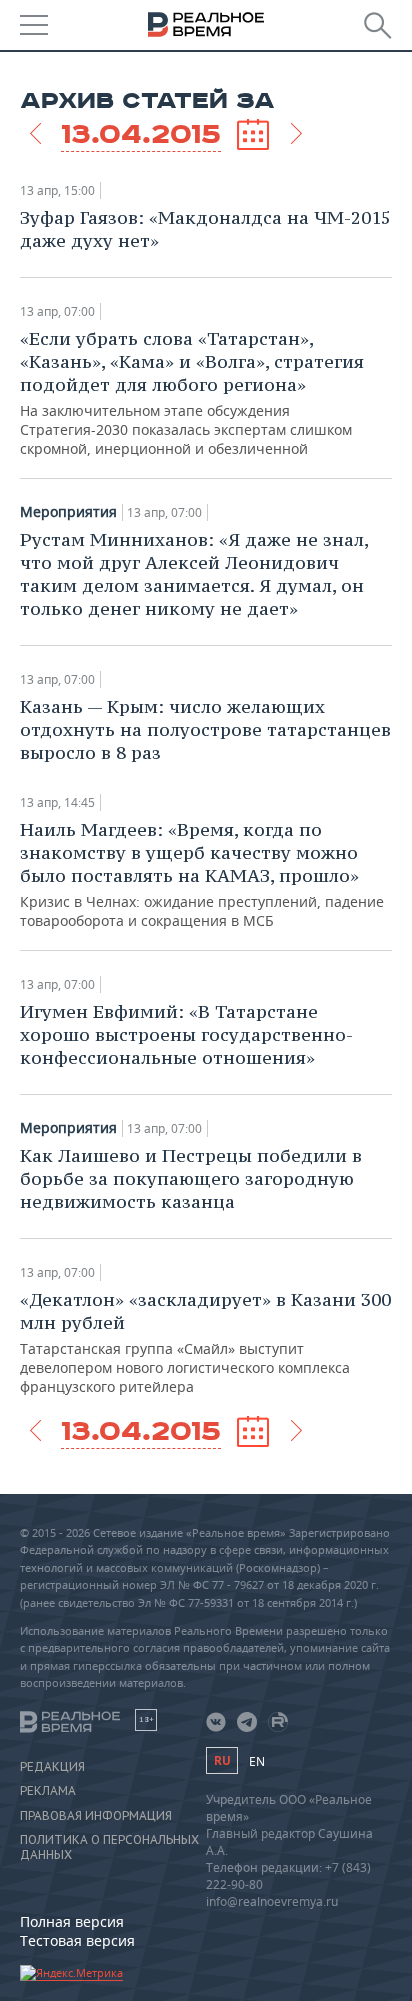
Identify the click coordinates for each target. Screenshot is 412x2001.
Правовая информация (96, 1816)
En (257, 1761)
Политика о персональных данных (109, 1847)
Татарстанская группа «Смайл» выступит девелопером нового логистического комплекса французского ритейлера (205, 1342)
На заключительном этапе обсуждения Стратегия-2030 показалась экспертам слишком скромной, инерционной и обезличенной (192, 392)
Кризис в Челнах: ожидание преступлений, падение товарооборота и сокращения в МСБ (202, 874)
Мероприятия (68, 512)
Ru (222, 1760)
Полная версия (72, 1921)
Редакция (52, 1767)
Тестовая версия (77, 1940)
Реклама (48, 1791)
